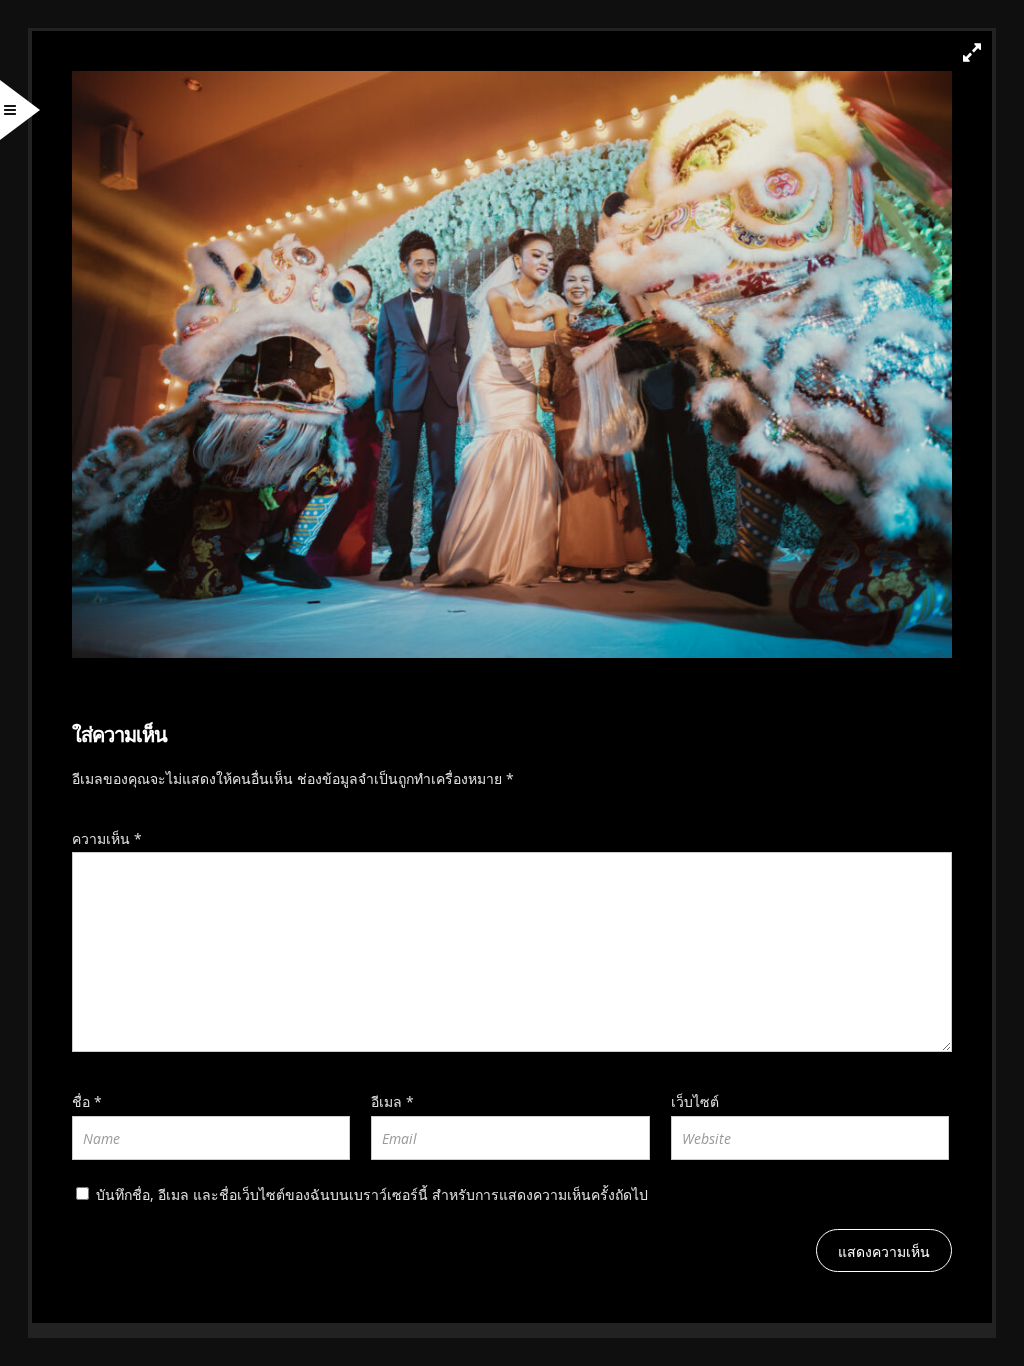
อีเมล (392, 1101)
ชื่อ (87, 1101)
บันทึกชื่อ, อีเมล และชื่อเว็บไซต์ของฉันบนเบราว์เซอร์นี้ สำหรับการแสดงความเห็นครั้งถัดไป (372, 1194)
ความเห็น (107, 838)
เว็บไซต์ (695, 1101)
